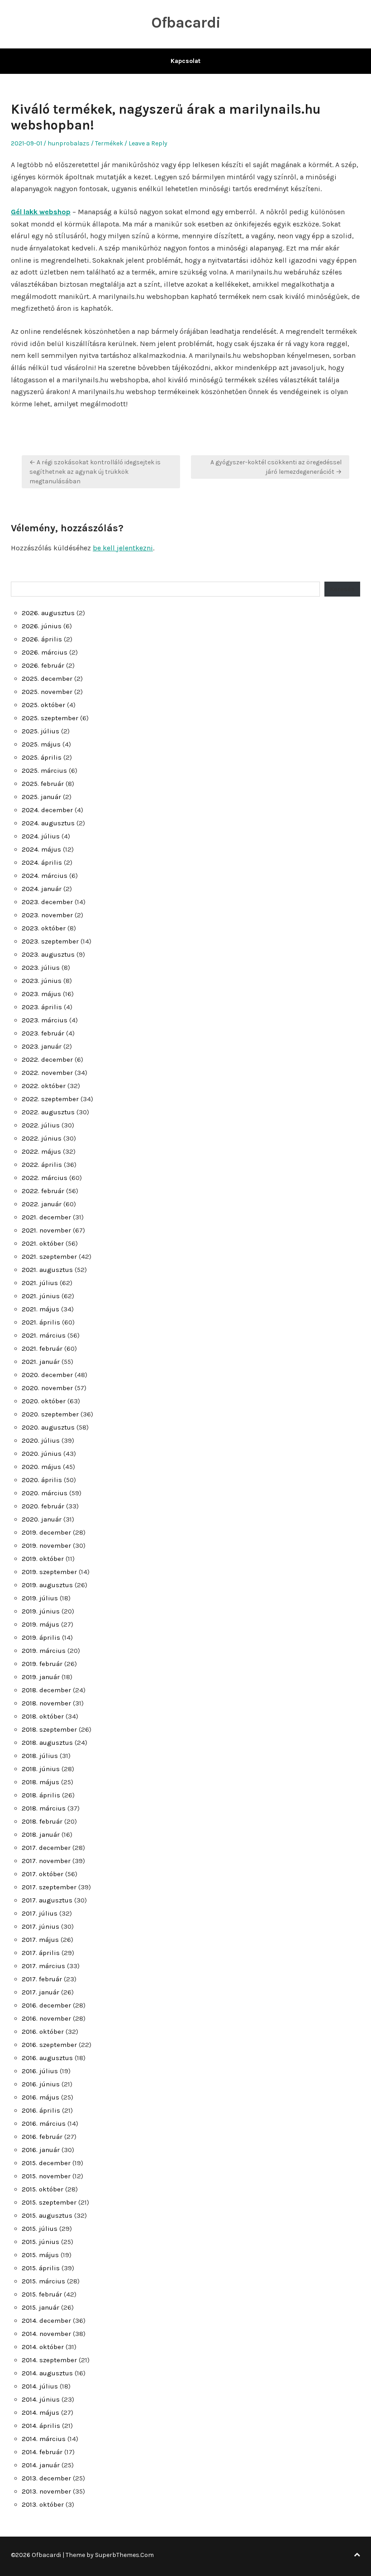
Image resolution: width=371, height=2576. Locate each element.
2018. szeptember (49, 1729)
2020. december (47, 1375)
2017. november (46, 1861)
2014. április (41, 2426)
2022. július (41, 1125)
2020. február (43, 1506)
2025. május (41, 744)
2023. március (45, 1020)
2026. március (45, 652)
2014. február (42, 2452)
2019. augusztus (47, 1585)
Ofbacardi (186, 23)
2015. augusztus (47, 2215)
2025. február (43, 784)
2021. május (40, 1309)
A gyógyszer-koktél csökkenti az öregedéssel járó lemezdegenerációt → (276, 467)
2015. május (40, 2255)
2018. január (41, 1834)
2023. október (44, 928)
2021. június (41, 1296)
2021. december (46, 1217)
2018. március (44, 1808)
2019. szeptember (49, 1572)
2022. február (43, 1191)
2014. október (43, 2347)
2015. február (42, 2294)
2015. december (46, 2163)
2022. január (42, 1204)
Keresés (342, 589)
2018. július (40, 1756)
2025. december (47, 679)
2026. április (42, 639)
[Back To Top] (357, 2555)
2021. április (41, 1322)
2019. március (44, 1651)
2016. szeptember (49, 2045)
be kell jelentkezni (123, 548)
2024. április (42, 862)
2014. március (44, 2439)
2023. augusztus (48, 954)
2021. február (42, 1348)
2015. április (41, 2268)
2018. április (41, 1795)
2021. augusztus (47, 1270)
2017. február (42, 1979)
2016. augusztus (47, 2058)
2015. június (40, 2242)
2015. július (40, 2229)
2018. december (46, 1690)
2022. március (45, 1178)
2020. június (42, 1454)
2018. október (43, 1716)
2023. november (47, 915)
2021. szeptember (49, 1257)
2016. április (41, 2110)
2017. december (46, 1848)
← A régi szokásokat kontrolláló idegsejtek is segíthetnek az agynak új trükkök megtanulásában (95, 472)
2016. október (43, 2032)
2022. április (42, 1165)
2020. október (44, 1401)
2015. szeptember (49, 2202)
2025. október (43, 705)
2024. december (47, 810)
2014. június (41, 2399)
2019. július (40, 1598)
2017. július (40, 1913)
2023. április (42, 1007)
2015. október (43, 2189)
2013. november (46, 2491)
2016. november (46, 2018)
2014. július (40, 2386)
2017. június (40, 1926)
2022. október (44, 1086)
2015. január (40, 2307)
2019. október (43, 1559)
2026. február (43, 665)
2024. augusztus (48, 823)
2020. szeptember (50, 1414)
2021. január (41, 1362)
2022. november (47, 1073)
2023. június (42, 981)
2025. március (44, 770)
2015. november (46, 2176)
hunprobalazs (69, 143)
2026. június (42, 626)
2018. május (40, 1782)
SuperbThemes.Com (124, 2555)
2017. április (41, 1953)
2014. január (41, 2465)
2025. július (40, 731)
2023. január (42, 1046)
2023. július (41, 968)
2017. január (40, 1992)
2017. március (43, 1966)
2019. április (41, 1637)
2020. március (45, 1493)
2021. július (40, 1283)
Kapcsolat (185, 61)
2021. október (43, 1243)
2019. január (41, 1677)
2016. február (42, 2137)
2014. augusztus (47, 2373)
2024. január (42, 889)
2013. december (46, 2478)
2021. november (46, 1230)
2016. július (40, 2071)
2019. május (40, 1624)
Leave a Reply (148, 143)
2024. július (41, 836)
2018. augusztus (47, 1743)
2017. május (40, 1940)
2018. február (42, 1821)
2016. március (44, 2123)
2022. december (47, 1059)
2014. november (46, 2334)
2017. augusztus (47, 1900)
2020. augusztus (48, 1427)
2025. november (47, 692)
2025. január (41, 797)
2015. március (43, 2281)
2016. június (41, 2084)
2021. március (44, 1335)
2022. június (42, 1138)
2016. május (40, 2097)
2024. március (45, 876)
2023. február (43, 1033)
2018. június (41, 1769)
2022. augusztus (48, 1112)
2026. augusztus (48, 613)
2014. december (46, 2321)
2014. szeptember (49, 2360)
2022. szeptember (50, 1099)
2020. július (41, 1440)
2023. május (41, 994)
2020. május (41, 1467)
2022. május (41, 1151)
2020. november (47, 1388)
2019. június (41, 1611)
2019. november (46, 1546)
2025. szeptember (50, 718)
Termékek (109, 143)
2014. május (40, 2412)
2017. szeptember (49, 1887)
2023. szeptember (50, 941)
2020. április (42, 1480)
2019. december (46, 1532)
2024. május (41, 849)
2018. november (46, 1703)
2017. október (43, 1874)
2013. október (43, 2504)
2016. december (46, 2005)
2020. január (42, 1519)
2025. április (42, 757)
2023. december (47, 902)
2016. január (41, 2150)
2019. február (42, 1664)
